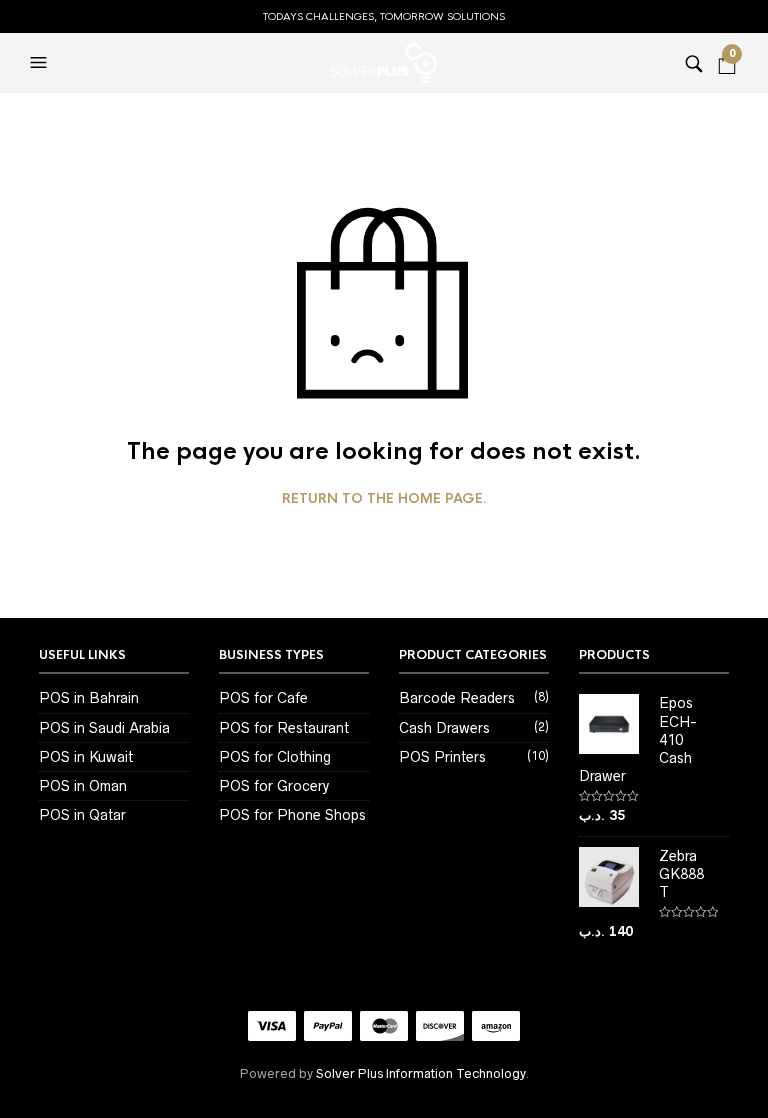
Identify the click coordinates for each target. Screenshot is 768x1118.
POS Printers (442, 757)
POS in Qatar (82, 815)
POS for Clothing (275, 757)
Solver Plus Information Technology (420, 1073)
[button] (41, 63)
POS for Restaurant (284, 728)
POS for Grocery (274, 786)
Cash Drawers (444, 728)
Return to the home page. (384, 499)
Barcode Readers (457, 698)
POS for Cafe (263, 698)
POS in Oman (83, 786)
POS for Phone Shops (292, 815)
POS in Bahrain (89, 698)
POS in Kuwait (86, 757)
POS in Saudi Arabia (104, 728)
